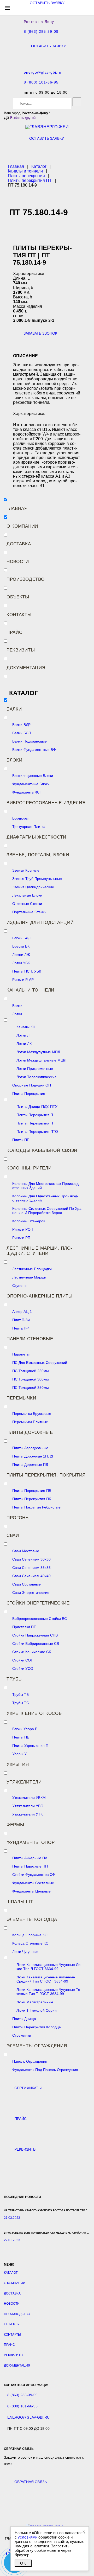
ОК (23, 2563)
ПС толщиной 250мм (31, 1371)
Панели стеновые (30, 1339)
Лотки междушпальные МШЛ (41, 1060)
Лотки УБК (21, 963)
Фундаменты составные (33, 1883)
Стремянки (22, 2035)
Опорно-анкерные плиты (40, 1296)
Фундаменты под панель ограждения (45, 2070)
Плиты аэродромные (30, 1448)
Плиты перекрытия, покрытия (46, 1475)
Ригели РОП (23, 1229)
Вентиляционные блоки (33, 776)
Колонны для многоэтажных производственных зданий (46, 1186)
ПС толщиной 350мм (31, 1388)
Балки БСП (22, 733)
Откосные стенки (27, 904)
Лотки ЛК (24, 1044)
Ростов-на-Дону (39, 22)
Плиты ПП (21, 1140)
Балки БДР (21, 725)
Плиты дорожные (30, 1432)
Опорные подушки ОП (32, 1085)
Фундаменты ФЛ (26, 792)
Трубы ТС (21, 1703)
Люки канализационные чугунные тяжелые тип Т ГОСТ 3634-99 (49, 1992)
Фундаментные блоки (31, 784)
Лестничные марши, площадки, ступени (39, 1251)
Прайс (14, 632)
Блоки (14, 760)
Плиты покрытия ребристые (36, 1507)
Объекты (18, 597)
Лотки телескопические (37, 1077)
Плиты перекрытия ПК (32, 1499)
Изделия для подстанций (40, 922)
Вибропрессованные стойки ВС (40, 1619)
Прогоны (18, 1518)
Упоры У (19, 1754)
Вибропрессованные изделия (46, 803)
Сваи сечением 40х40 (31, 1576)
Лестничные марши (29, 1277)
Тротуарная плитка (29, 827)
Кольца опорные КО (30, 1935)
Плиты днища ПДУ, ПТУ (37, 1107)
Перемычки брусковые (32, 1414)
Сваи (13, 1535)
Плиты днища (24, 2019)
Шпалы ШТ (20, 1902)
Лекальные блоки (27, 895)
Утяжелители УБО (28, 1806)
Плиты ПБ (21, 1737)
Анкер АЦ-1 (22, 1312)
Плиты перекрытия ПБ (32, 1491)
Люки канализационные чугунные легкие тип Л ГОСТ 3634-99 (50, 1967)
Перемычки (21, 1398)
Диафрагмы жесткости (36, 837)
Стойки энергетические (38, 1603)
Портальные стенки (29, 912)
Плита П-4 (21, 1328)
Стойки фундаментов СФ (34, 1875)
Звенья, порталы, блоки (38, 855)
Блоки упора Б (25, 1729)
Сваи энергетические (31, 1593)
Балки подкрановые (30, 741)
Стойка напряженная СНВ (35, 1635)
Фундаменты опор (31, 1842)
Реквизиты (21, 650)
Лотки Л (23, 1035)
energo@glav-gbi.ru (43, 72)
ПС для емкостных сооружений (40, 1363)
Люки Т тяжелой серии (37, 2010)
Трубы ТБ (20, 1695)
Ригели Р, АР (23, 980)
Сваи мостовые (26, 1551)
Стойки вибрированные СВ (36, 1644)
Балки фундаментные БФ (34, 750)
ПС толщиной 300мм (31, 1379)
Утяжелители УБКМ (29, 1798)
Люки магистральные (35, 2002)
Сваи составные (27, 1584)
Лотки (17, 1014)
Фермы (15, 1825)
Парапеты (21, 1354)
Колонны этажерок (29, 1221)
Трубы (15, 1679)
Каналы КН (26, 1027)
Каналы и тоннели (30, 990)
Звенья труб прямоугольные (37, 879)
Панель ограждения (30, 2061)
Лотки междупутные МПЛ (38, 1052)
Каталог (11, 2273)
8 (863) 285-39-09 (41, 32)
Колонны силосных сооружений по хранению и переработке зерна (48, 1211)
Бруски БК (21, 946)
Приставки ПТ (24, 1627)
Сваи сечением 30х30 (31, 1559)
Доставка (19, 544)
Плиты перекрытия (29, 1094)
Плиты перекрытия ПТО (37, 1132)
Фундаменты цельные (31, 1891)
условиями (28, 2537)
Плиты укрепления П (30, 1746)
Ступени (19, 1286)
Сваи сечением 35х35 (31, 1568)
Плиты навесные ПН (30, 1866)
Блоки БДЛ (21, 938)
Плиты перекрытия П (35, 1115)
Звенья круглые (26, 870)
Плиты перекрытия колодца (37, 2027)
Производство (25, 579)
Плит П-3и (21, 1320)
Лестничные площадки (32, 1269)
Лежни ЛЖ (21, 955)
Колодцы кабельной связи (42, 1150)
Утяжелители (24, 1782)
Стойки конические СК (32, 1652)
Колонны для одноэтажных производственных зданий (45, 1198)
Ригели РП (21, 1238)
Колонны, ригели (29, 1168)
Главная (17, 509)
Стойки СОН (23, 1660)
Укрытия (18, 1764)
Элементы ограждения (37, 2046)
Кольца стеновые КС (30, 1943)
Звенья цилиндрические (33, 887)
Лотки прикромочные (35, 1069)
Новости (18, 562)
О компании (22, 526)
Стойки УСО (23, 1669)
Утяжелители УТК (27, 1814)
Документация (26, 668)
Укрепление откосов (34, 1713)
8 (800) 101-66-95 (41, 82)
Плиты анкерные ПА (30, 1858)
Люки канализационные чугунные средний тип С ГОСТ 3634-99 (46, 1979)
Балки (14, 709)
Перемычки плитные (30, 1422)
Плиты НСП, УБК (27, 971)
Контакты (19, 615)
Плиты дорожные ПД (30, 1465)
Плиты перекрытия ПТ (36, 1123)
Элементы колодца (32, 1919)
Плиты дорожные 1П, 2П (33, 1456)
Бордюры (20, 818)
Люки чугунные (25, 1952)
